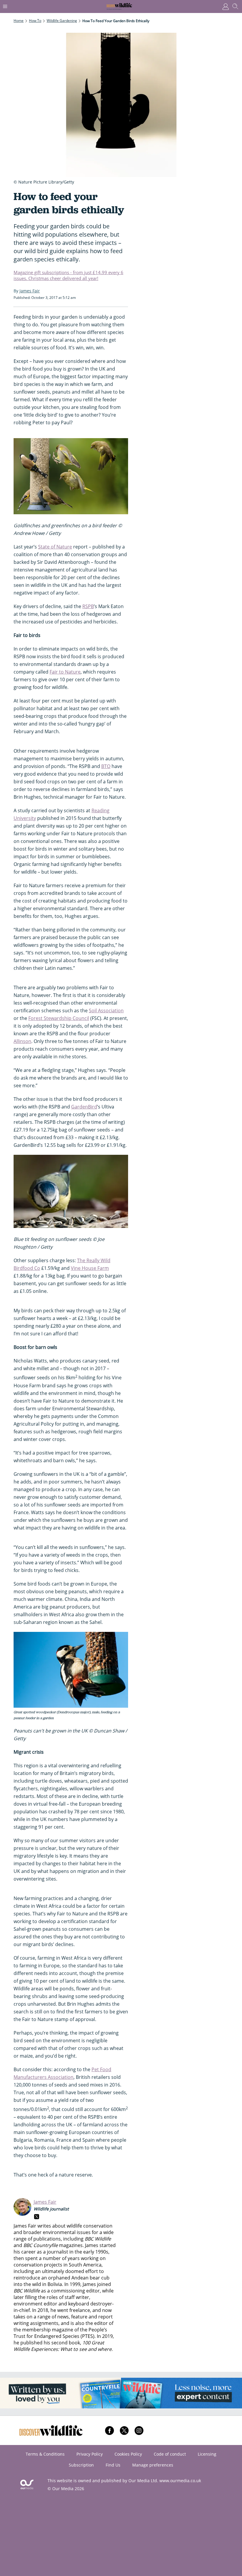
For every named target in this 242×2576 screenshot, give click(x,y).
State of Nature (55, 547)
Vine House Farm (90, 1268)
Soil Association (106, 1011)
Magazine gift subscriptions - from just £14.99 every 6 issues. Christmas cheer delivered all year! (68, 275)
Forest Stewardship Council (59, 1018)
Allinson (22, 1041)
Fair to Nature (65, 672)
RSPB (88, 606)
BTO (106, 766)
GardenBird (84, 1107)
